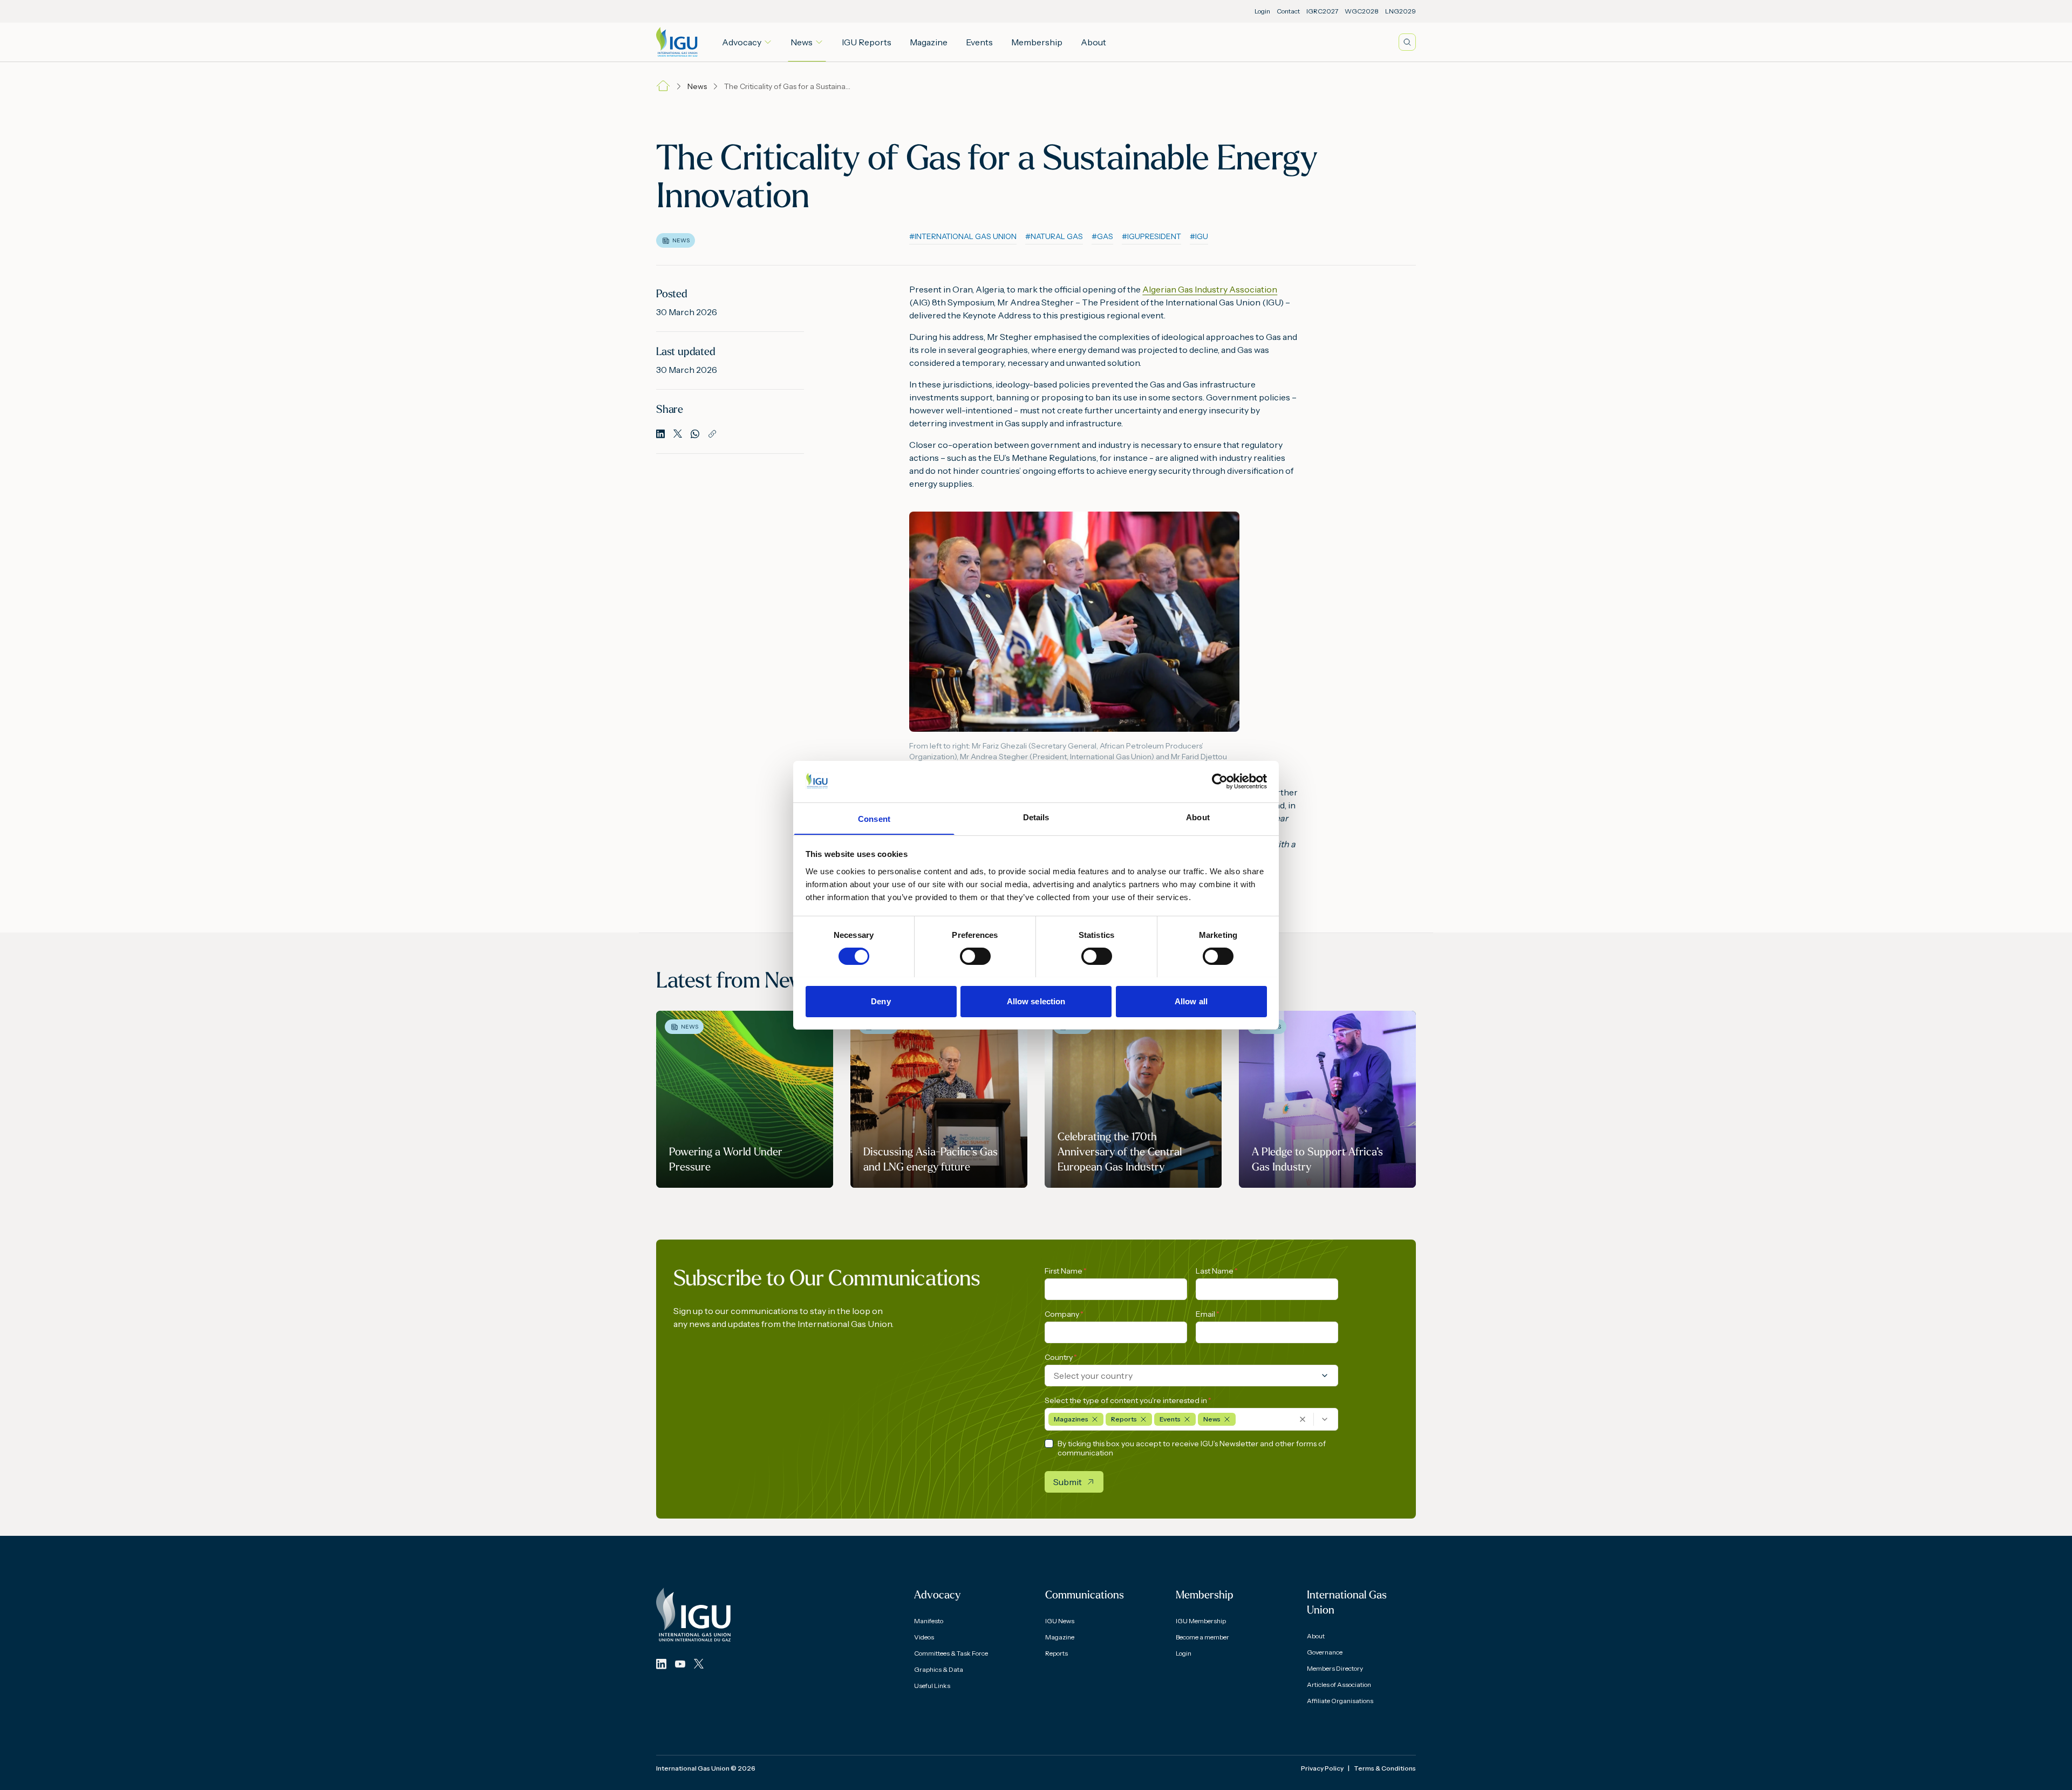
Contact (1288, 11)
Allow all (1191, 1001)
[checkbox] (1049, 1444)
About (1093, 42)
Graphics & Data (939, 1669)
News (802, 42)
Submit (1068, 1482)
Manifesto (929, 1621)
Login (1262, 11)
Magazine (929, 42)
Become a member (1202, 1637)
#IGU (1199, 236)
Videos (924, 1637)
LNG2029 (1400, 11)
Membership (1037, 42)
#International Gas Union (963, 236)
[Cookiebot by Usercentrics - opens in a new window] (1220, 781)
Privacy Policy (1322, 1768)
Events (979, 42)
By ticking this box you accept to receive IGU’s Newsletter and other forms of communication (1192, 1449)
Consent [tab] (874, 818)
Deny (881, 1001)
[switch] (975, 956)
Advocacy (742, 42)
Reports (1057, 1653)
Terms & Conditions (1385, 1768)
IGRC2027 (1322, 11)
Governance (1325, 1652)
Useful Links (932, 1686)
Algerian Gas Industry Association (1210, 289)
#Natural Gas (1054, 236)
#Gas (1102, 236)
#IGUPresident (1151, 236)
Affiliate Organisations (1340, 1701)
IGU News (1060, 1621)
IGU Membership (1201, 1621)
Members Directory (1335, 1668)
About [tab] (1198, 817)
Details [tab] (1036, 817)
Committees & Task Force (951, 1653)
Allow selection (1036, 1001)
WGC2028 (1362, 11)
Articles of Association (1339, 1684)
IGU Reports (867, 42)
